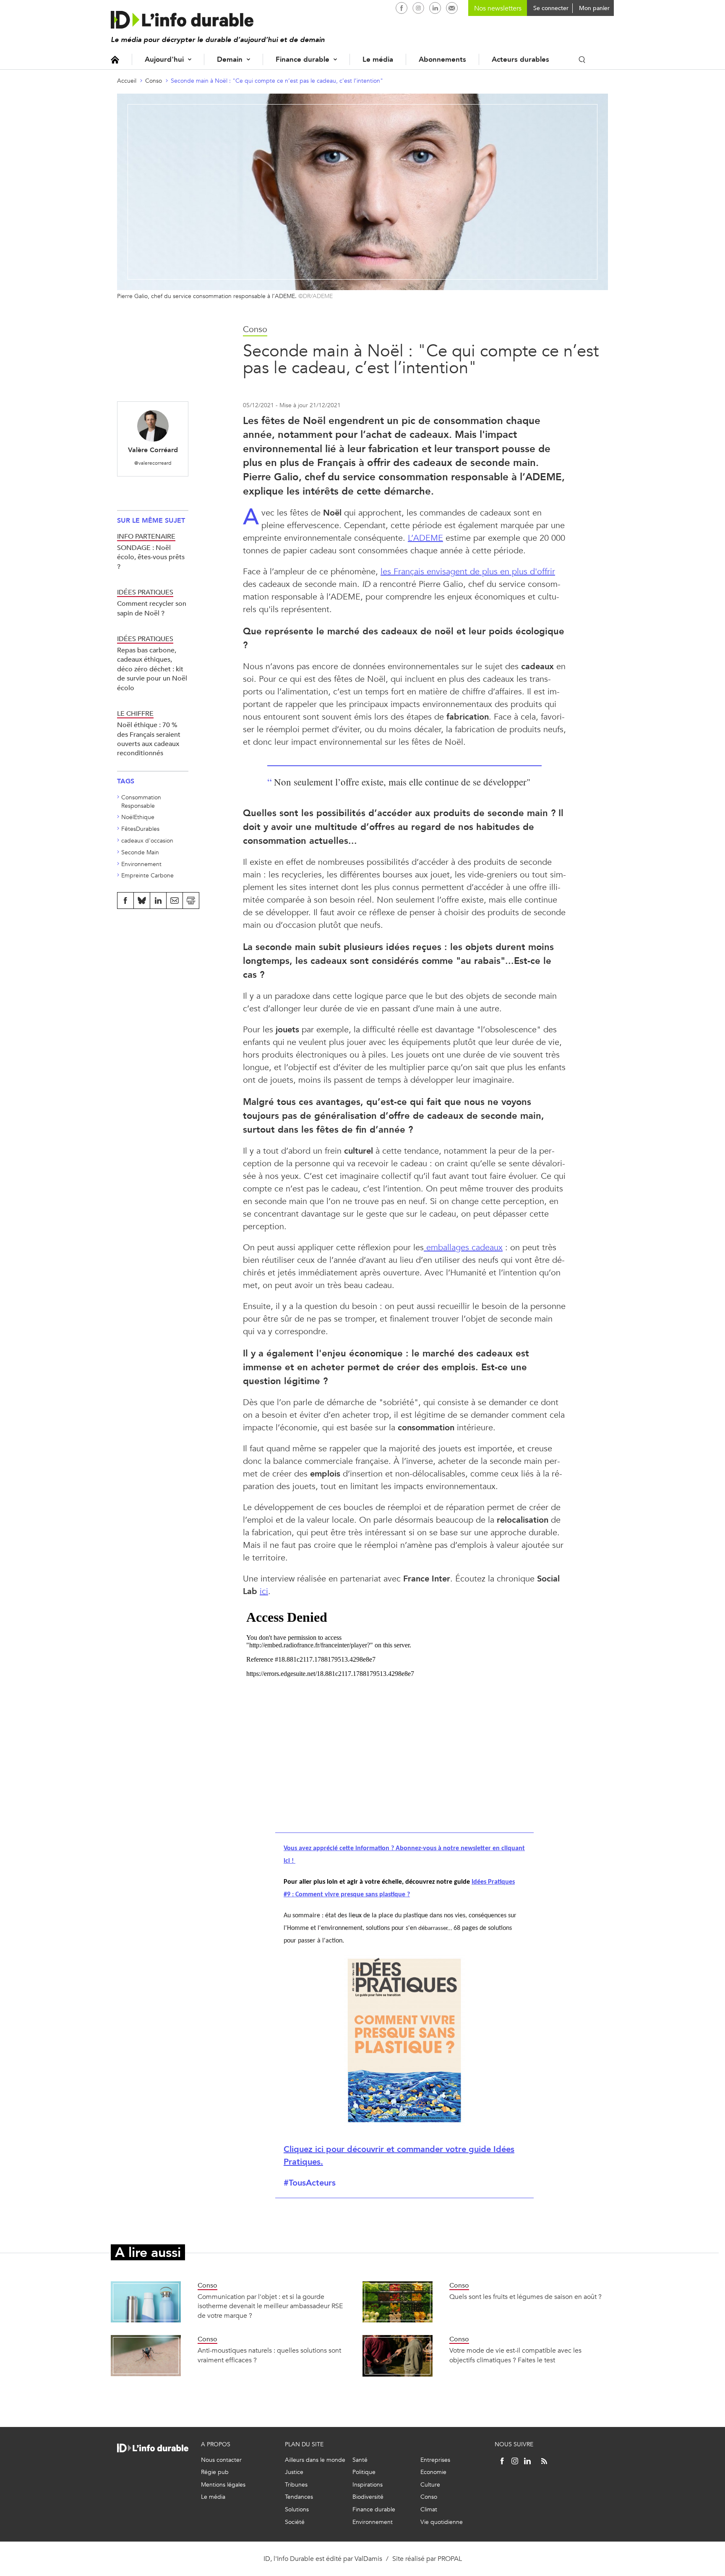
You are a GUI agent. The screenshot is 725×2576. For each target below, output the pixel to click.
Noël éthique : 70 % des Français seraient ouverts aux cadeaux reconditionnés (149, 739)
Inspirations (368, 2485)
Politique (364, 2472)
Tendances (299, 2497)
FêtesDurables (140, 829)
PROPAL (450, 2559)
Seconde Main (140, 852)
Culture (430, 2485)
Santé (360, 2460)
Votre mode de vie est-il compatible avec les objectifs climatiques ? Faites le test (515, 2355)
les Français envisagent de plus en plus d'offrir (468, 572)
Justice (294, 2472)
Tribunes (296, 2485)
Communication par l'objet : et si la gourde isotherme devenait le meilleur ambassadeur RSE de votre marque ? (270, 2306)
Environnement (141, 864)
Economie (433, 2472)
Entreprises (435, 2460)
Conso (154, 81)
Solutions (297, 2509)
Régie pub (215, 2472)
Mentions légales (223, 2485)
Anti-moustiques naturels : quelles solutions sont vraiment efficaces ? (269, 2355)
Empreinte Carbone (147, 876)
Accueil (115, 59)
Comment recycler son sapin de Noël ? (152, 608)
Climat (429, 2509)
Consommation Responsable (141, 802)
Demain (230, 59)
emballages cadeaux (463, 1247)
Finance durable (303, 59)
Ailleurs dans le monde (315, 2460)
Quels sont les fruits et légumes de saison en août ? (525, 2297)
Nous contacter (221, 2460)
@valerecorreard (153, 463)
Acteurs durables (520, 59)
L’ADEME (425, 538)
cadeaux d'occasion (147, 841)
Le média (378, 59)
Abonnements (442, 59)
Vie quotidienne (442, 2522)
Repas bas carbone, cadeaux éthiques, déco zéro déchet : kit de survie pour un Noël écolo (152, 669)
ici (264, 1591)
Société (295, 2522)
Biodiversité (368, 2497)
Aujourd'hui (164, 59)
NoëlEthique (138, 817)
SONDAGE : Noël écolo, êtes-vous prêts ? (151, 557)
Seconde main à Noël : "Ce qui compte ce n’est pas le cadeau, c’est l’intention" (277, 81)
